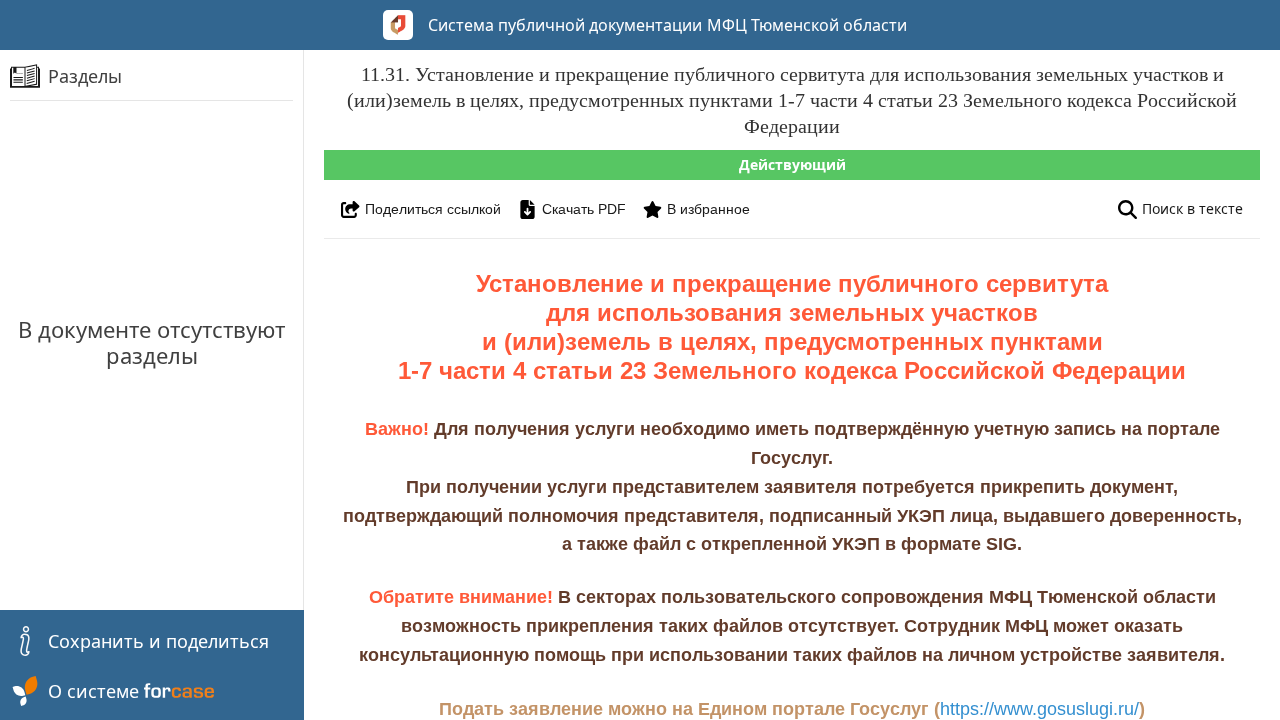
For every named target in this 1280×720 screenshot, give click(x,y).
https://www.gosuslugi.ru (1037, 709)
